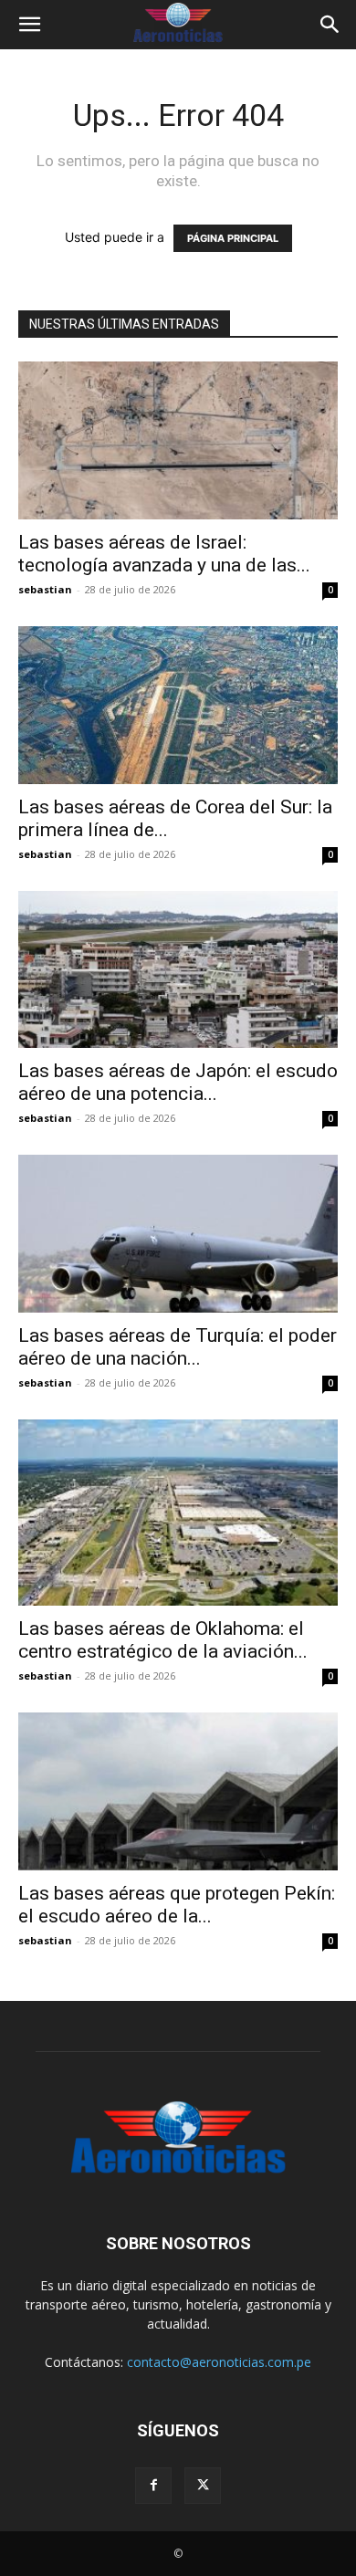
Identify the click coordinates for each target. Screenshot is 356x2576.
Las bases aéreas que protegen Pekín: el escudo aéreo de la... (177, 1905)
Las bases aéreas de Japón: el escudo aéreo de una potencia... (178, 1082)
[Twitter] (203, 2486)
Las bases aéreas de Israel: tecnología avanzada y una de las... (164, 554)
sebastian (45, 589)
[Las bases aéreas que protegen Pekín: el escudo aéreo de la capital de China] (178, 1791)
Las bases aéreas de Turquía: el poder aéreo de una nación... (178, 1347)
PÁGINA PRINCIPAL (233, 238)
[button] (29, 25)
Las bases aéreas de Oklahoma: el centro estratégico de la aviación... (163, 1640)
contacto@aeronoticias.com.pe (219, 2362)
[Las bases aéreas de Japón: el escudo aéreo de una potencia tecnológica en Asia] (178, 970)
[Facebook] (153, 2486)
